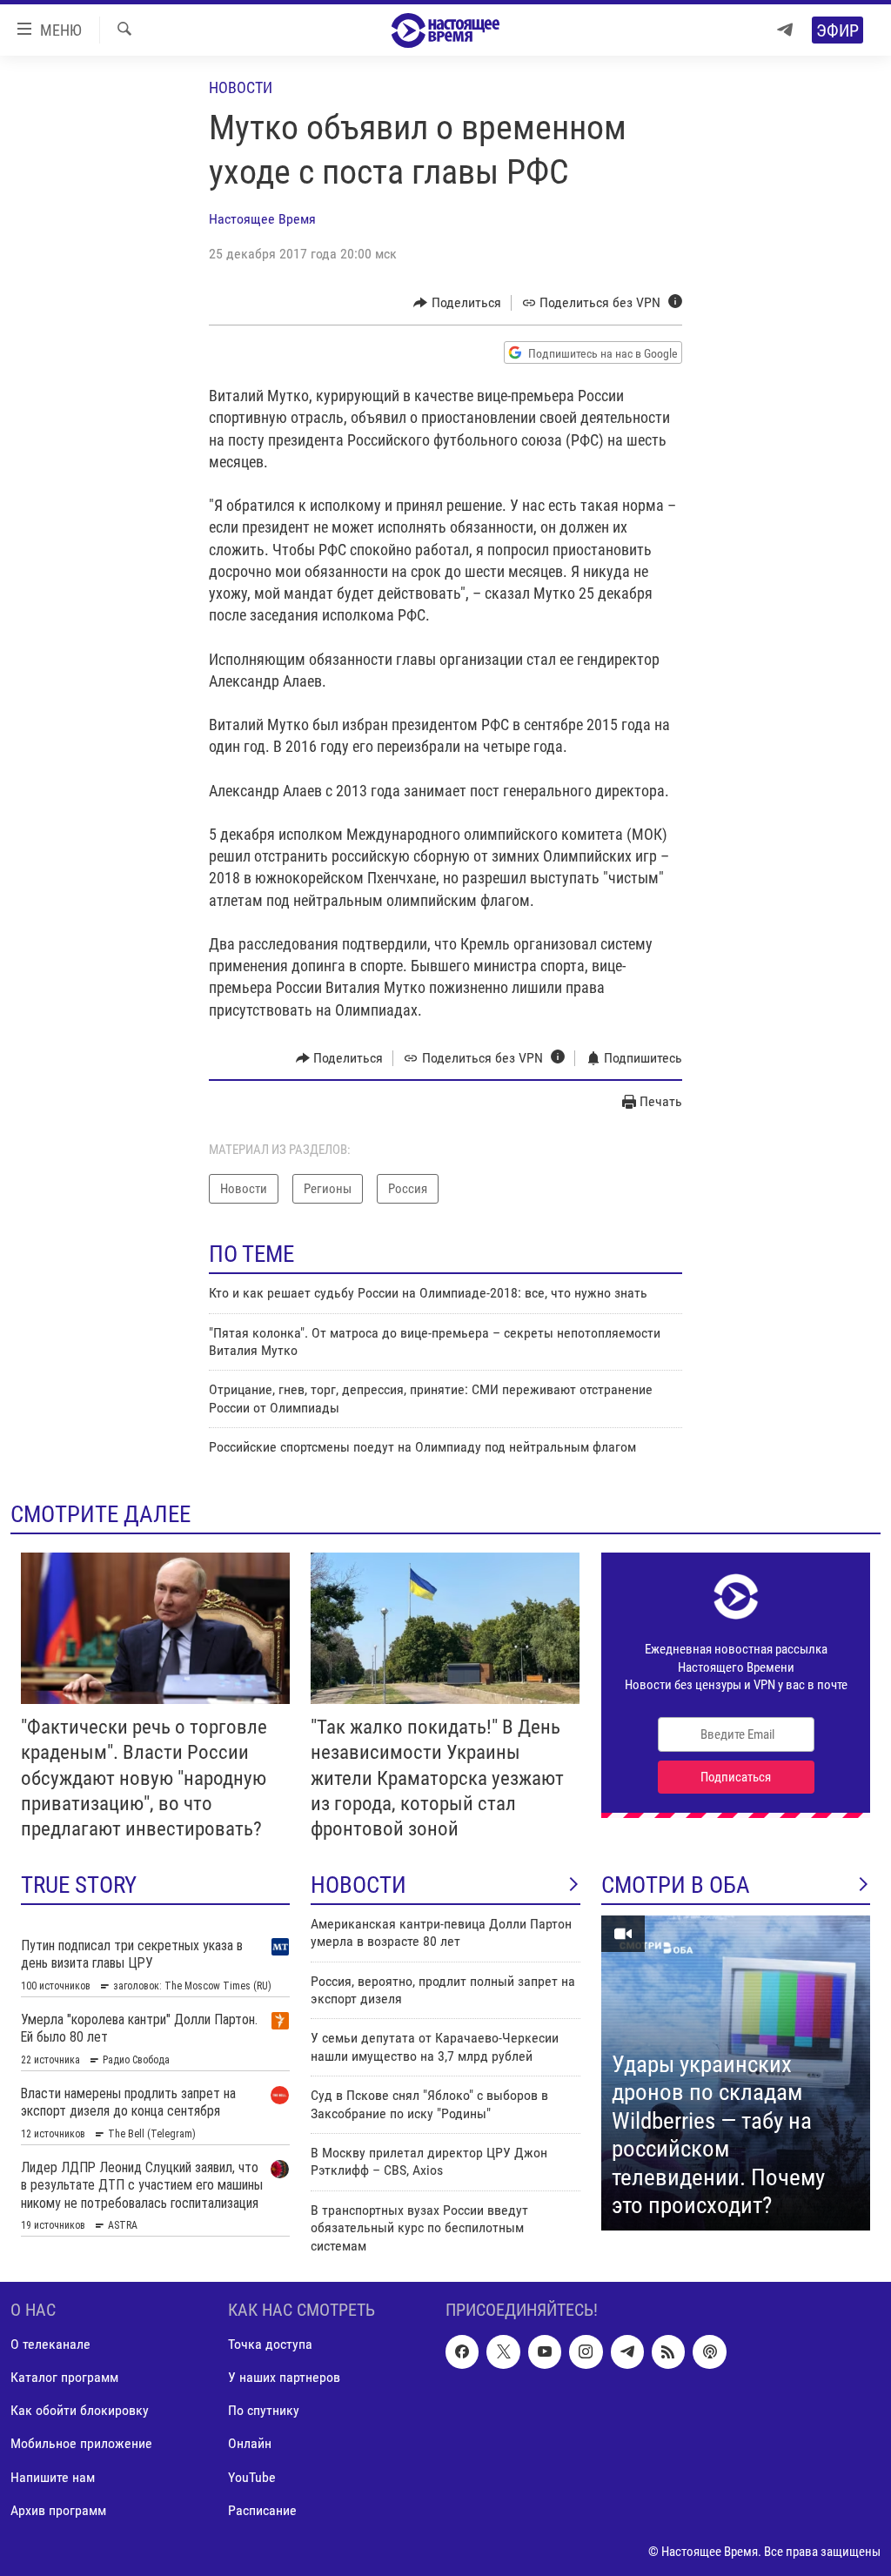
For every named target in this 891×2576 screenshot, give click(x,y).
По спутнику (264, 2410)
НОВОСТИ (358, 1885)
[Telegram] (785, 30)
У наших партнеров (284, 2377)
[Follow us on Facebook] (462, 2351)
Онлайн (250, 2443)
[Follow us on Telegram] (627, 2351)
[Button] (457, 303)
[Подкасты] (709, 2351)
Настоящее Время (262, 219)
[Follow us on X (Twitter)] (503, 2351)
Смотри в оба (676, 1885)
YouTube (252, 2476)
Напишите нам (53, 2476)
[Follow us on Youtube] (545, 2351)
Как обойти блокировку (80, 2410)
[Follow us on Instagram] (586, 2351)
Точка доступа (270, 2344)
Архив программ (58, 2510)
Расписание (262, 2510)
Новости (241, 87)
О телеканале (50, 2344)
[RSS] (668, 2351)
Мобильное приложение (81, 2443)
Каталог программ (64, 2377)
